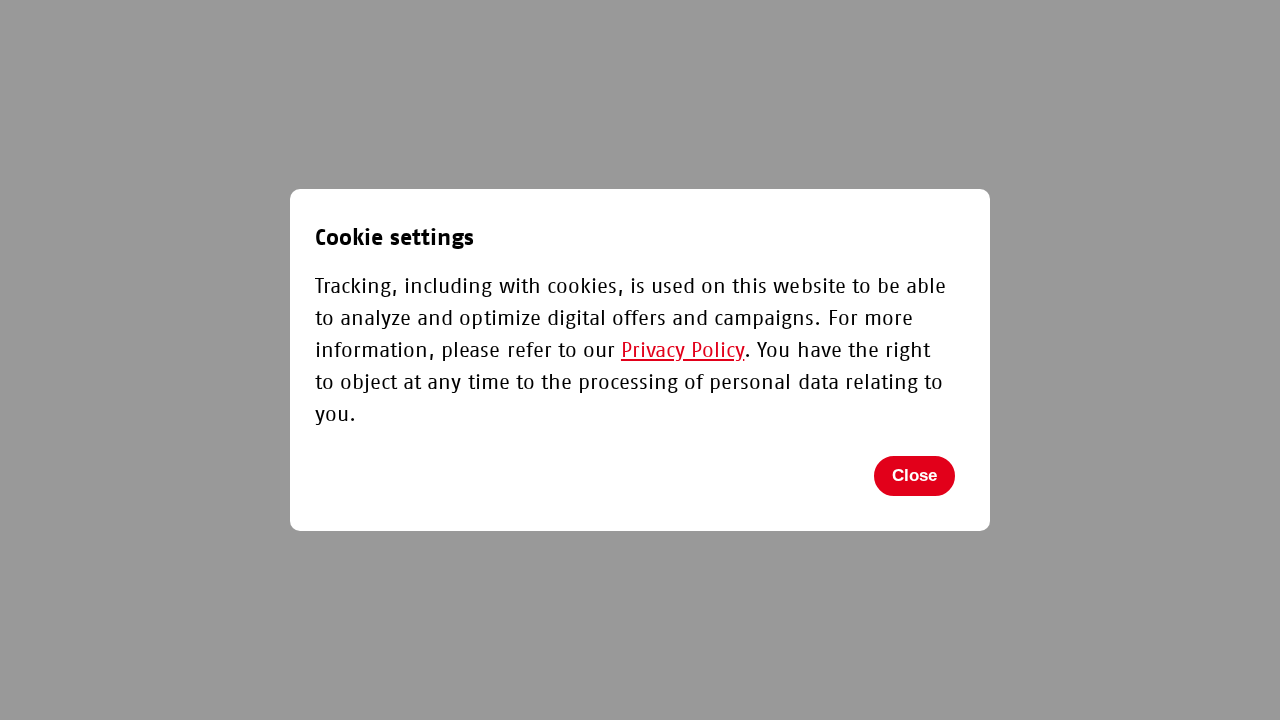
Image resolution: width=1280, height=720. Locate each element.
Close (914, 475)
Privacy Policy (682, 350)
